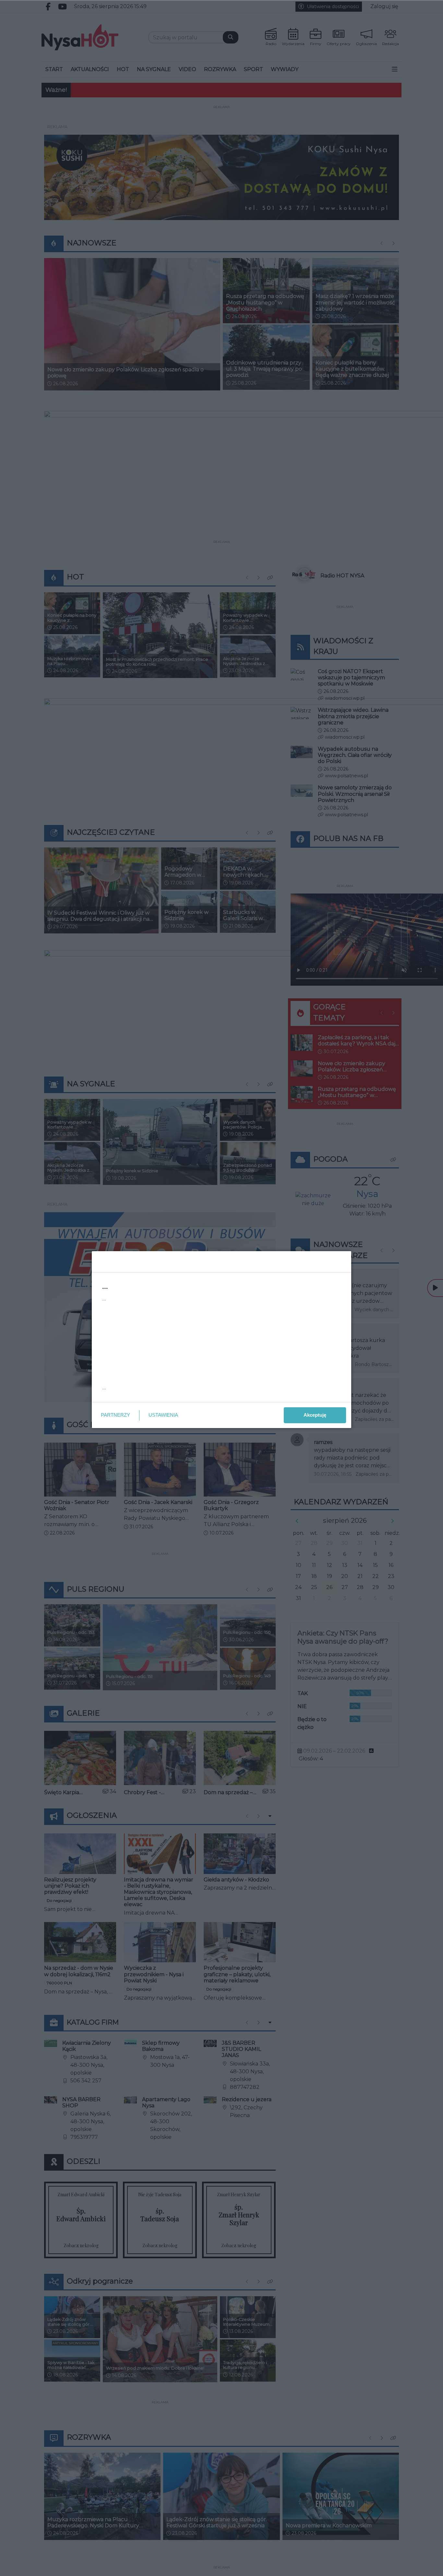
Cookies (141, 1396)
